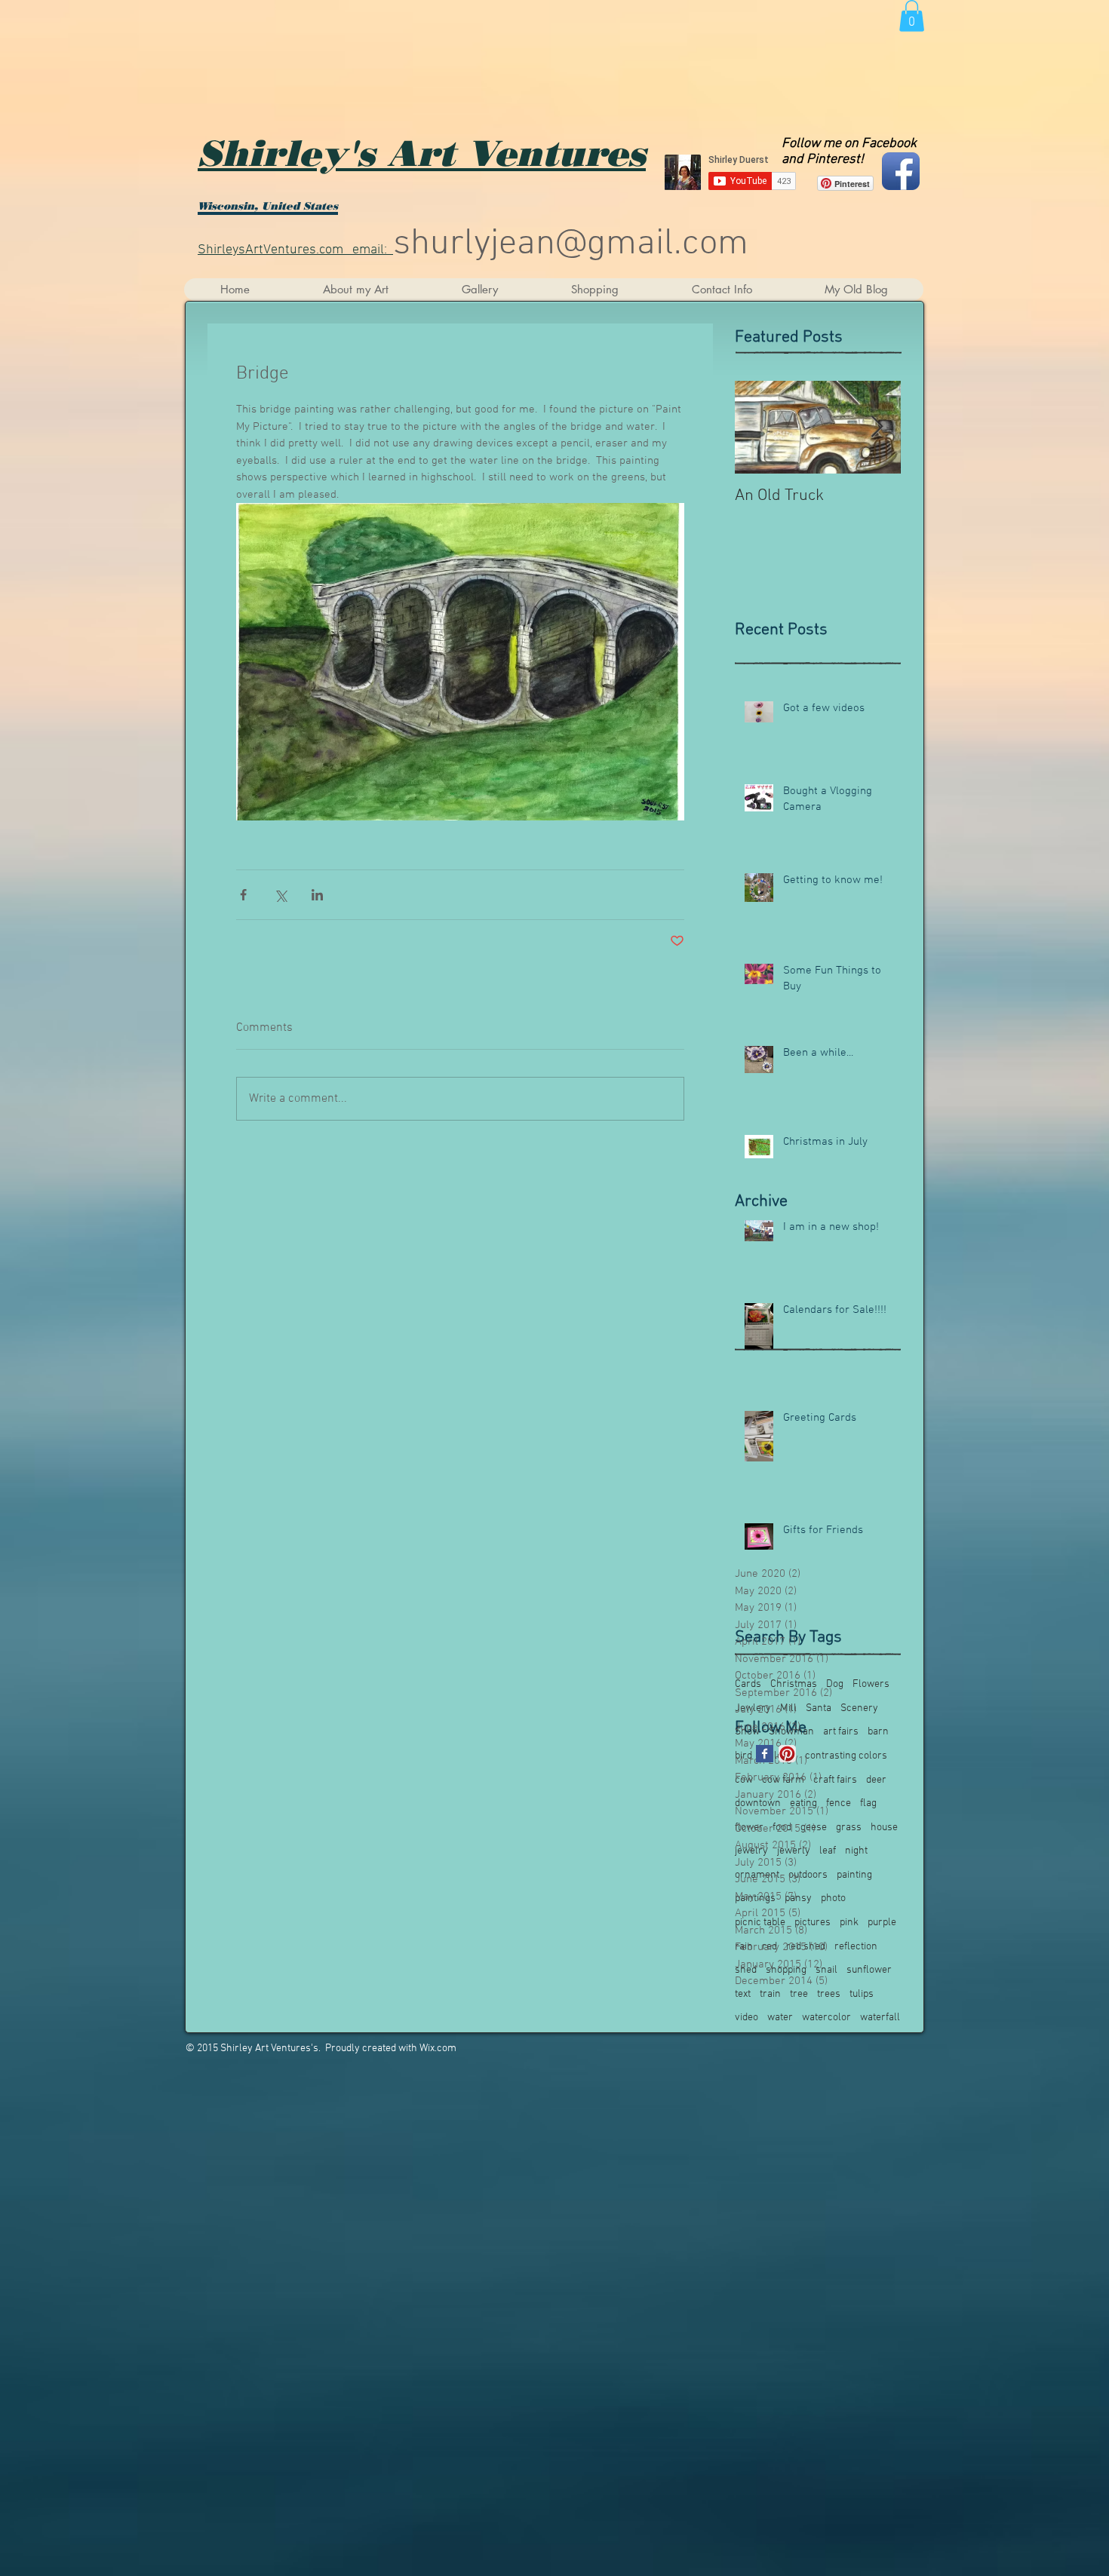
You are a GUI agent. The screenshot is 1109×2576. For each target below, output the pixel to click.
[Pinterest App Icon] (787, 1754)
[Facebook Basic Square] (765, 1754)
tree (799, 1994)
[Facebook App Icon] (901, 171)
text (743, 1994)
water (780, 2018)
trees (829, 1994)
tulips (862, 1994)
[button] (912, 16)
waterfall (880, 2018)
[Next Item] (877, 427)
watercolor (826, 2018)
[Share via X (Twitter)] (280, 895)
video (747, 2018)
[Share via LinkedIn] (317, 895)
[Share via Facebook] (243, 895)
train (770, 1994)
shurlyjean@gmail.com (571, 244)
